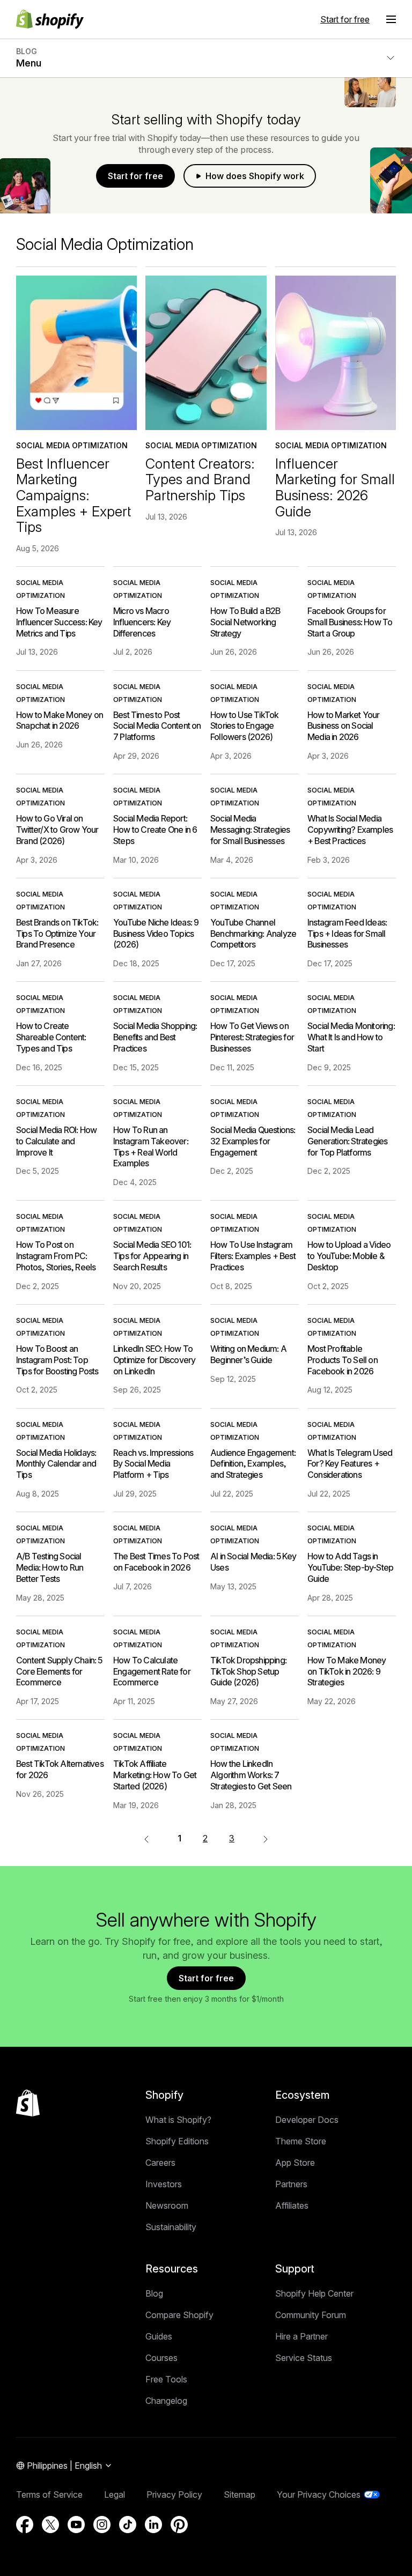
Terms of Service (49, 2494)
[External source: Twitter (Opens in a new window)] (50, 2525)
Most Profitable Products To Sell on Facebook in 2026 (343, 1360)
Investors (164, 2184)
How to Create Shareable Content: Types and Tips (51, 1037)
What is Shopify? (178, 2120)
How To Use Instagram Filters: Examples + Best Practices (253, 1256)
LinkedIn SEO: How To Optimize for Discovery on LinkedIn (154, 1360)
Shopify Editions (177, 2141)
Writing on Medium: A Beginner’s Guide (248, 1354)
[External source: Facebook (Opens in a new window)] (25, 2525)
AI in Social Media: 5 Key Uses (253, 1562)
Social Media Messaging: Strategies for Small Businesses (250, 830)
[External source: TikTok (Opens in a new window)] (128, 2525)
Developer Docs (307, 2120)
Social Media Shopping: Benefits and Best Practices (155, 1037)
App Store (295, 2163)
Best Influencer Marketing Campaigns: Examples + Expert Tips (73, 495)
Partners (291, 2184)
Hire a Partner (301, 2336)
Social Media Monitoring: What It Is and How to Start (351, 1037)
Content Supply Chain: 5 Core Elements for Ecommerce (59, 1671)
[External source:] (266, 1838)
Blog (154, 2293)
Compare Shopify (179, 2315)
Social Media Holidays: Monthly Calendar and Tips (56, 1464)
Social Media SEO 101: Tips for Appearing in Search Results (152, 1256)
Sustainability (171, 2227)
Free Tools (166, 2379)
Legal (115, 2494)
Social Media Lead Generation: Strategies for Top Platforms (347, 1141)
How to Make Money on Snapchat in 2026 (60, 720)
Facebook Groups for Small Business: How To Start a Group (350, 622)
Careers (160, 2163)
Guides (159, 2336)
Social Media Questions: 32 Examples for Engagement (253, 1141)
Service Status (304, 2358)
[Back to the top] (28, 2103)
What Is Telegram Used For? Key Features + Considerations (350, 1464)
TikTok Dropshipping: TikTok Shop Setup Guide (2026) (248, 1671)
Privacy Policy (174, 2494)
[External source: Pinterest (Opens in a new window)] (179, 2525)
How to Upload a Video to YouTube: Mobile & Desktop (349, 1256)
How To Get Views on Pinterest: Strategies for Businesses (252, 1037)
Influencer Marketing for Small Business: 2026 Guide (335, 487)
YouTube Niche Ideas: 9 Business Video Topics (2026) (156, 934)
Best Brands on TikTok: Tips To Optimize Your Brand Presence (57, 934)
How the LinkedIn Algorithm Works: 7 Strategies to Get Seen (251, 1775)
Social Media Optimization (72, 445)
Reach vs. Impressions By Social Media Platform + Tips (153, 1464)
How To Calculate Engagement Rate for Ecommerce (152, 1671)
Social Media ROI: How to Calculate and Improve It (56, 1141)
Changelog (166, 2401)
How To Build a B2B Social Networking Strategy (245, 622)
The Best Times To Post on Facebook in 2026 (156, 1562)
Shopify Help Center (314, 2293)
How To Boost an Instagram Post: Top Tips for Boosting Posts (57, 1360)
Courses (161, 2358)
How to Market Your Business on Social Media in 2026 (344, 726)
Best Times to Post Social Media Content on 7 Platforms (157, 726)
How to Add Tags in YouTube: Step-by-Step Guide (350, 1567)
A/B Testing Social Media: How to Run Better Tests (50, 1567)
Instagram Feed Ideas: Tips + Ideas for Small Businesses (347, 934)
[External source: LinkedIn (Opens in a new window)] (153, 2525)
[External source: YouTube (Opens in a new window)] (76, 2525)
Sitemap (240, 2494)
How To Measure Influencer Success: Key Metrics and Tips (59, 622)
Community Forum (311, 2315)
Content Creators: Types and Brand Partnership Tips (200, 479)
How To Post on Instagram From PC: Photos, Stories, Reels (56, 1256)
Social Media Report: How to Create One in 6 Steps (155, 830)
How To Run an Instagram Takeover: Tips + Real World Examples (151, 1146)
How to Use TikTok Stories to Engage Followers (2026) (244, 726)
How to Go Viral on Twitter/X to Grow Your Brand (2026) (57, 830)
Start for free (345, 19)
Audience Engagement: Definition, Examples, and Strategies (253, 1464)
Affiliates (292, 2205)
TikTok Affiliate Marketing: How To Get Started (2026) (155, 1775)
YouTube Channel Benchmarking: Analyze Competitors (253, 934)
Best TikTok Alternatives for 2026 (60, 1769)
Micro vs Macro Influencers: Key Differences (142, 622)
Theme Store (301, 2141)
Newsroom (167, 2205)
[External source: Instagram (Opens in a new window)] (102, 2525)
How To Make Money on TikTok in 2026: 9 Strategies (347, 1671)
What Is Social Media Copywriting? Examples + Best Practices (350, 830)
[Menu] (391, 19)
